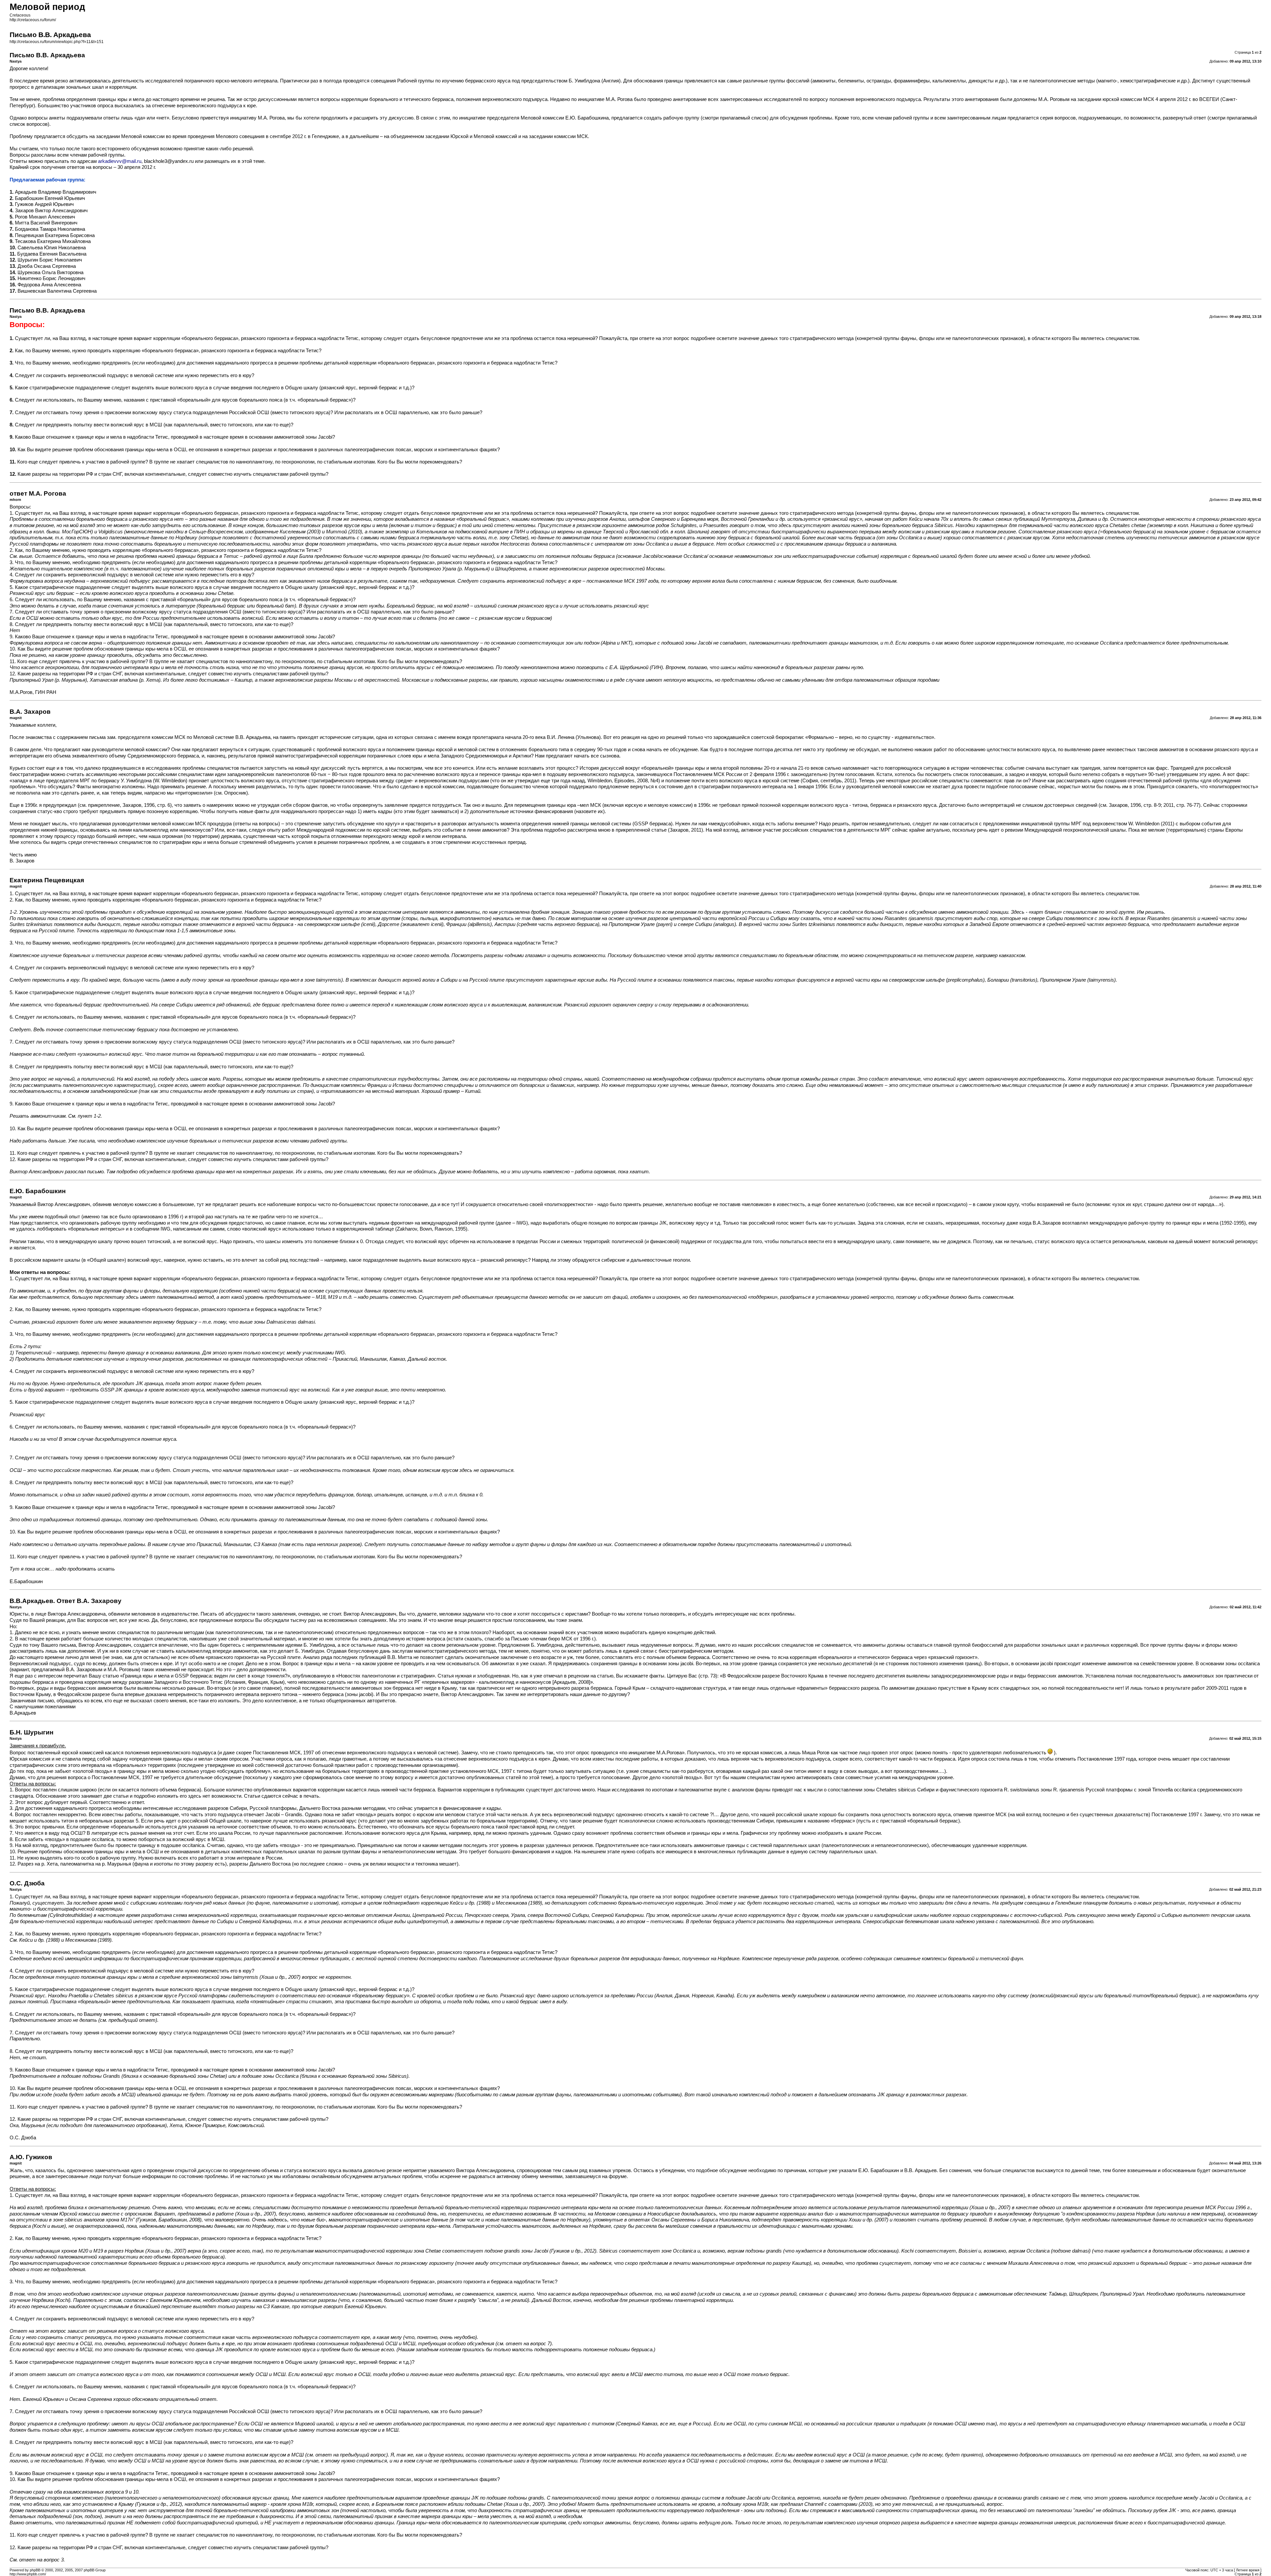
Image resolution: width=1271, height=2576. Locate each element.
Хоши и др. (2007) (869, 2220)
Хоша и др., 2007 (990, 2208)
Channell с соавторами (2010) (838, 2504)
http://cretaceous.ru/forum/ (33, 20)
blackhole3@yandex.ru (169, 161)
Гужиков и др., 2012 (573, 2251)
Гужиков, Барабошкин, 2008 (169, 2220)
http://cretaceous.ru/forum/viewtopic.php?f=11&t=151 (57, 42)
